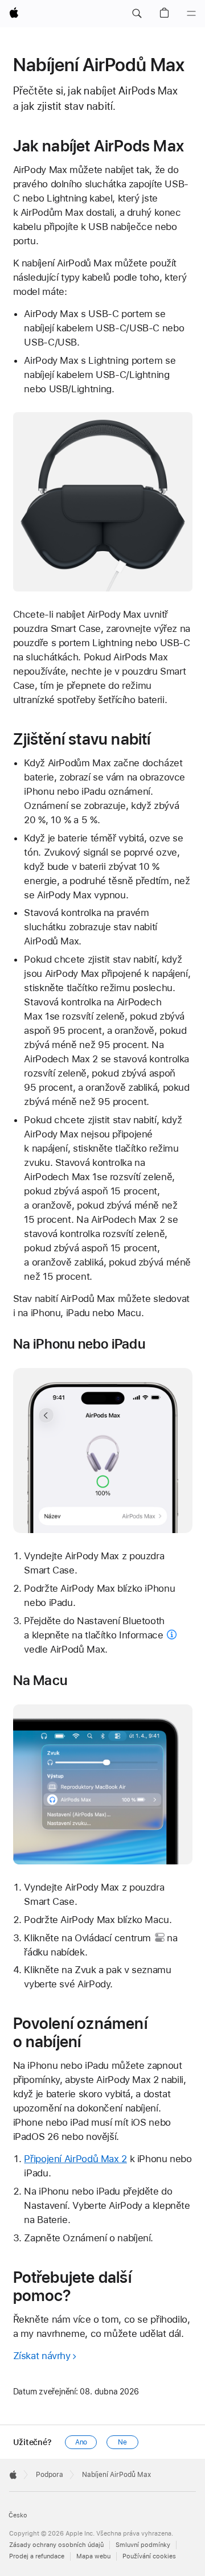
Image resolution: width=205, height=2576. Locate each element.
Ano (81, 2442)
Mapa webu (93, 2556)
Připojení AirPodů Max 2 (75, 2159)
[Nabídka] (191, 14)
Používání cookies (149, 2556)
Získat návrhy (42, 2356)
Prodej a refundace (37, 2556)
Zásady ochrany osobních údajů (56, 2545)
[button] (137, 14)
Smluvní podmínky (143, 2545)
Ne (122, 2442)
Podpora (50, 2475)
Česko (18, 2515)
